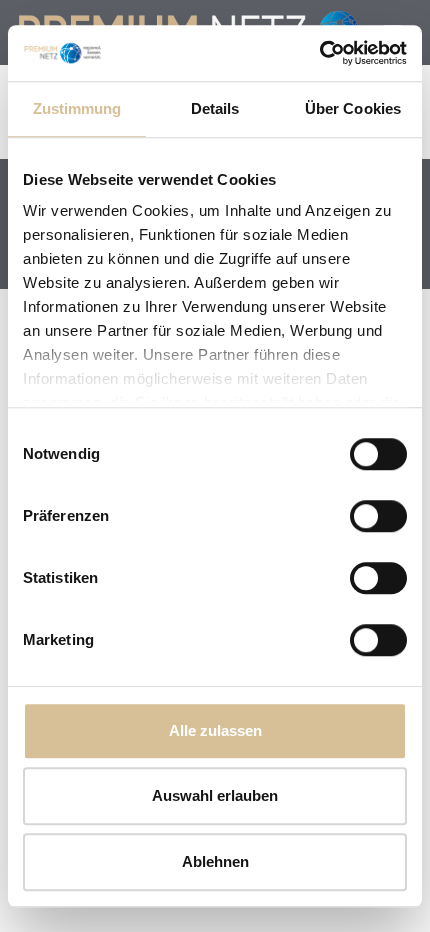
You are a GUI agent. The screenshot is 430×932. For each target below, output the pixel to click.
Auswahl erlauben (215, 795)
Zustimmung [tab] (77, 108)
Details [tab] (215, 108)
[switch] (378, 516)
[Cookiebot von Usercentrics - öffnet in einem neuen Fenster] (319, 53)
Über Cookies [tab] (353, 108)
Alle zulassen (215, 730)
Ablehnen (215, 861)
